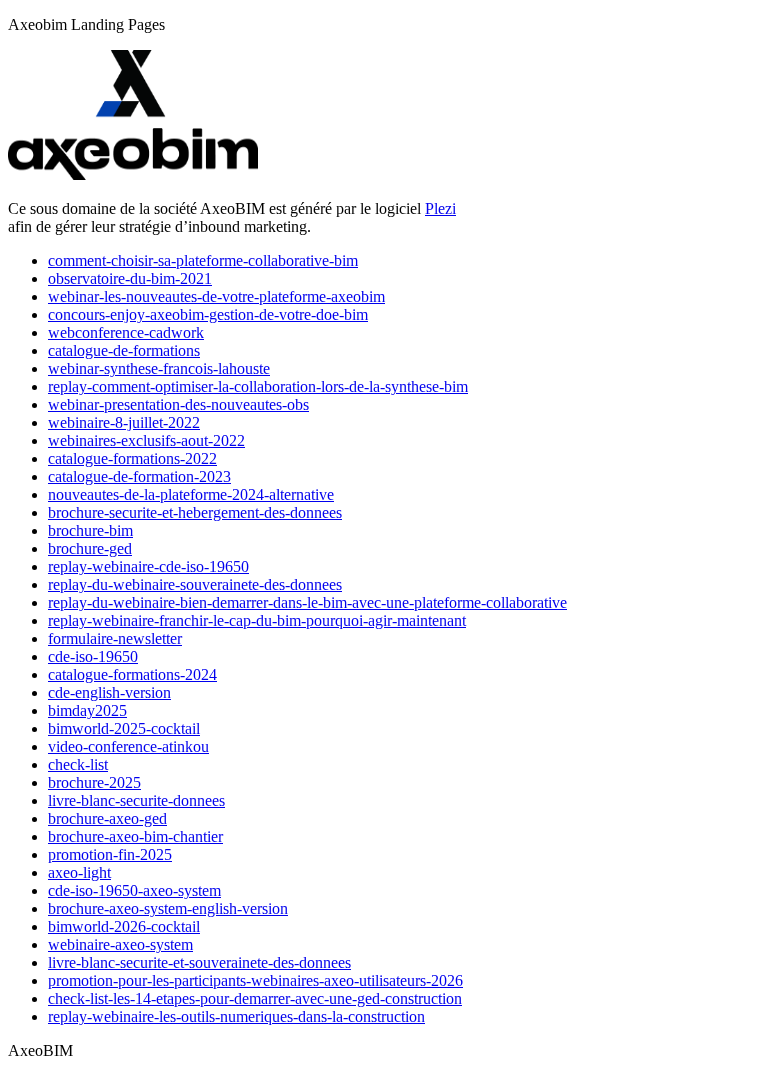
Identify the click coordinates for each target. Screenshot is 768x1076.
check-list (78, 764)
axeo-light (79, 872)
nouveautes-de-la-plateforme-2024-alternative (191, 494)
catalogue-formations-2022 (132, 458)
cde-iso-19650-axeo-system (134, 890)
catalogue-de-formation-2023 (139, 476)
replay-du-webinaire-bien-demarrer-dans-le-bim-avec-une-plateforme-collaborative (307, 602)
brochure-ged (90, 548)
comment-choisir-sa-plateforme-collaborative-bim (203, 260)
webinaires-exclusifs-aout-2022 (146, 440)
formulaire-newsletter (115, 638)
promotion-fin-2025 (110, 854)
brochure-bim (90, 530)
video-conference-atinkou (128, 746)
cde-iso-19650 (93, 656)
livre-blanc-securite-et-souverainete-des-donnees (199, 962)
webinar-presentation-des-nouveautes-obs (178, 404)
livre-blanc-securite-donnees (136, 800)
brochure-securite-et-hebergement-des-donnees (195, 512)
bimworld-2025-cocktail (124, 728)
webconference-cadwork (126, 332)
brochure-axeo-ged (107, 818)
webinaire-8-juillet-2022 (124, 422)
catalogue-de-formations (124, 350)
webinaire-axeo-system (120, 944)
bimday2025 (87, 710)
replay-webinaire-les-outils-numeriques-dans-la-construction (236, 1016)
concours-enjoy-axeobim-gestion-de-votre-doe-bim (208, 314)
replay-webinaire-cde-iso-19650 (148, 566)
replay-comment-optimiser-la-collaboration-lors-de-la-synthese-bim (258, 386)
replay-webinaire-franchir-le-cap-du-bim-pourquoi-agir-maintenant (257, 620)
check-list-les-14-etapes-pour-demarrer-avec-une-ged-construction (255, 998)
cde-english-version (109, 692)
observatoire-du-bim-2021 (130, 278)
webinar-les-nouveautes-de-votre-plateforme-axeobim (216, 296)
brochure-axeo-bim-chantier (135, 836)
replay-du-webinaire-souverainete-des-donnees (195, 584)
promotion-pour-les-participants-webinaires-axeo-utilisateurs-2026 (255, 980)
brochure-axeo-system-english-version (168, 908)
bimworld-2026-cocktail (124, 926)
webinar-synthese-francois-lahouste (159, 368)
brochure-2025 (94, 782)
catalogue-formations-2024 (132, 674)
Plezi (440, 208)
